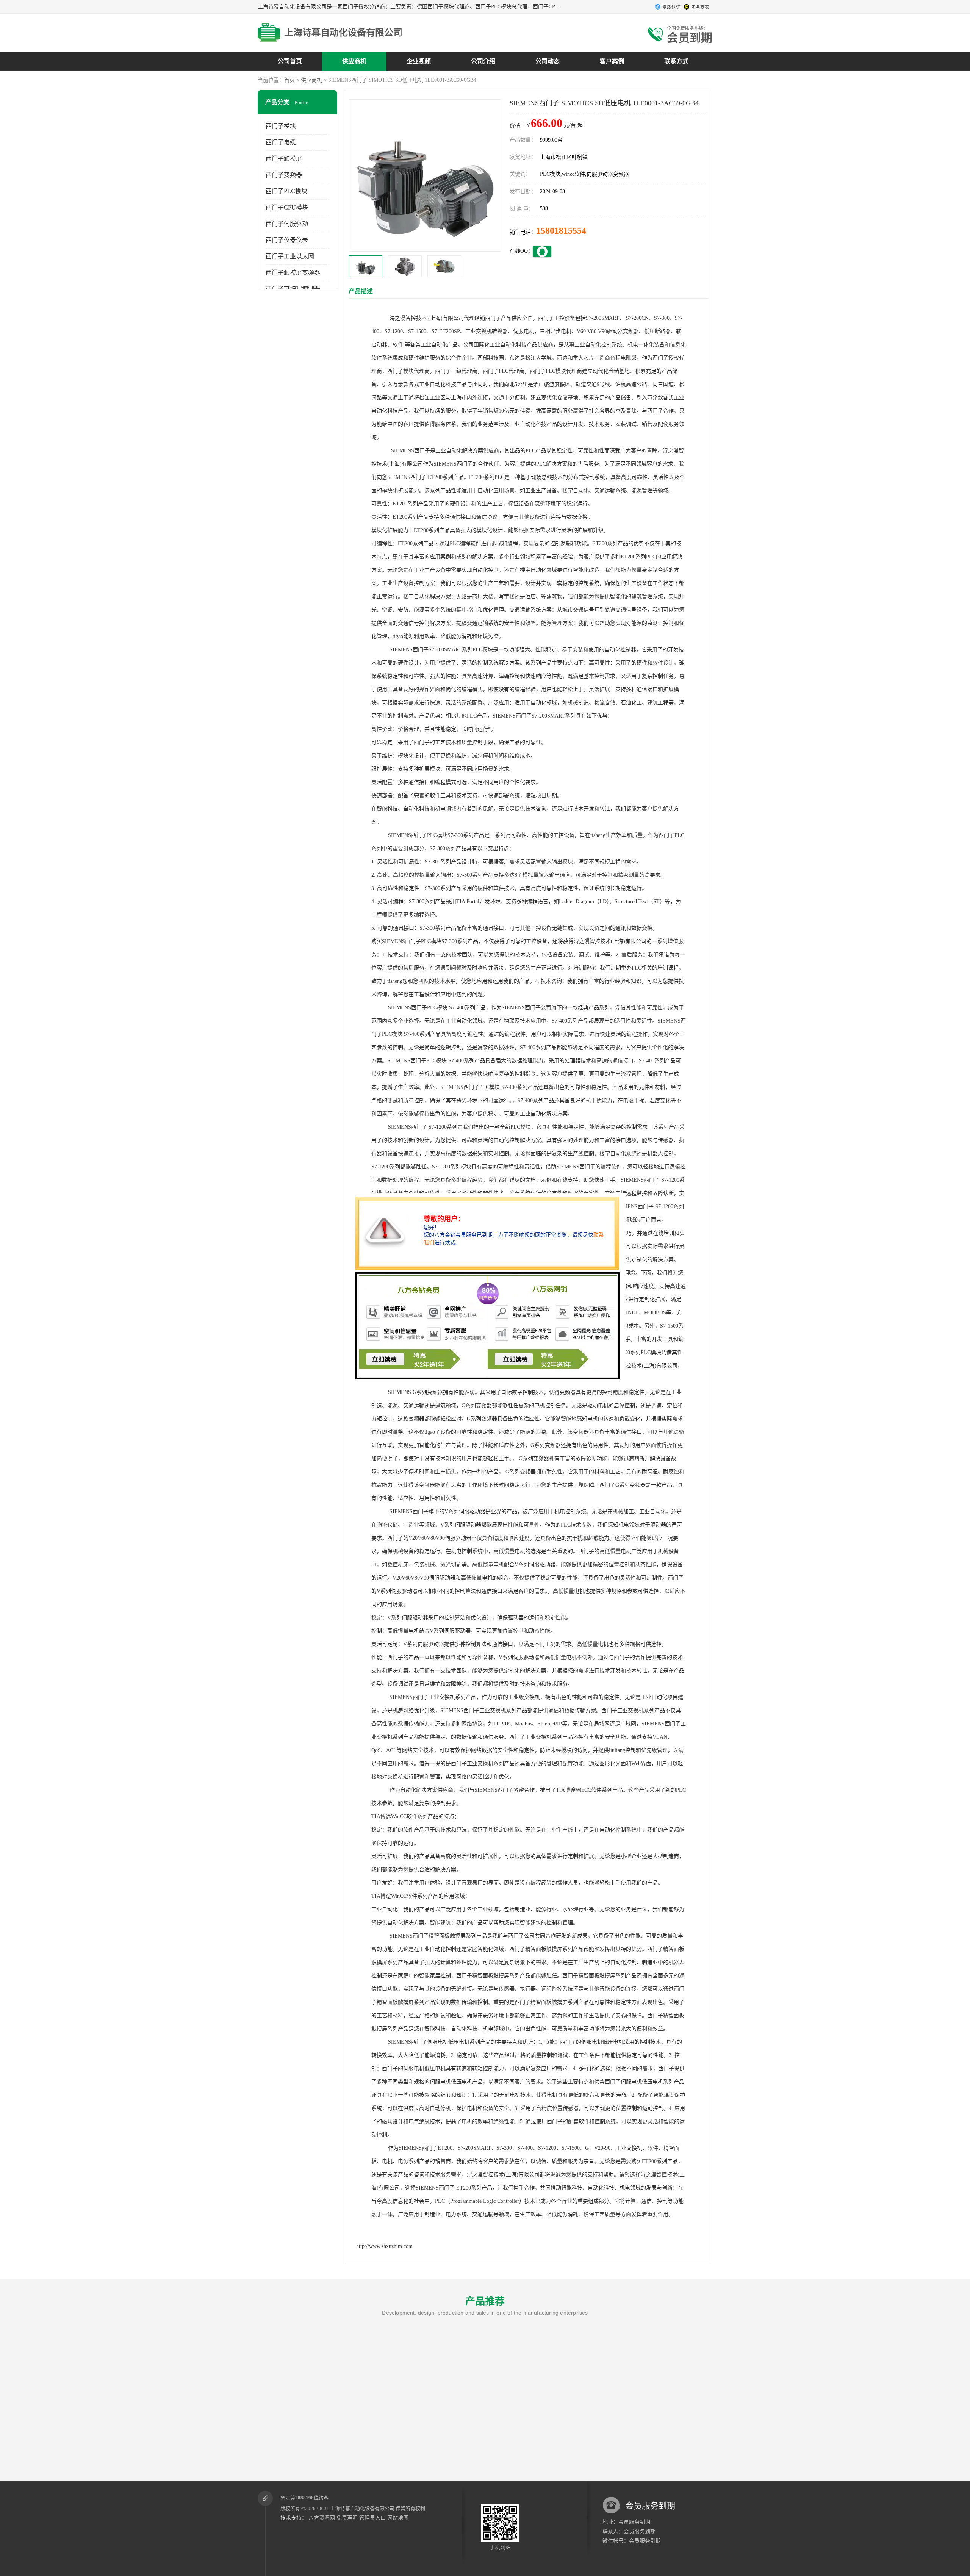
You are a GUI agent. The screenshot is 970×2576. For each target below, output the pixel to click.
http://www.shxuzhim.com (384, 2246)
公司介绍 (483, 61)
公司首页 (290, 61)
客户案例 (612, 61)
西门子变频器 (284, 175)
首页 (289, 80)
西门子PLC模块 (286, 191)
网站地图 (398, 2518)
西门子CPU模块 (287, 207)
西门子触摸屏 (284, 159)
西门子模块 (281, 126)
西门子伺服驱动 (287, 224)
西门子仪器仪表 (287, 240)
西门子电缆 (281, 142)
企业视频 (419, 61)
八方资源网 (322, 2518)
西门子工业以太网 (290, 256)
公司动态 (548, 61)
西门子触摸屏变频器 (293, 273)
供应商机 (354, 61)
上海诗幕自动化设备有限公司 (362, 2508)
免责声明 (347, 2518)
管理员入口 (372, 2518)
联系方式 (676, 61)
